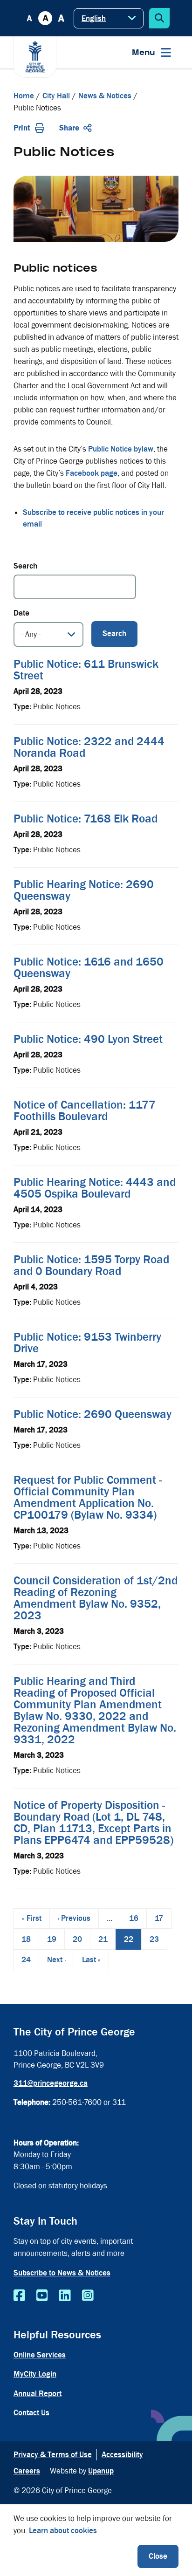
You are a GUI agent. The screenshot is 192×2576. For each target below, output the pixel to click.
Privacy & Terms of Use (53, 2455)
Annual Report (38, 2394)
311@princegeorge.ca (51, 2083)
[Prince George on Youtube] (42, 2296)
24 (30, 1960)
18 (30, 1939)
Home (24, 96)
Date (21, 613)
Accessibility (122, 2455)
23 (158, 1939)
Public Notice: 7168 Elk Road (86, 819)
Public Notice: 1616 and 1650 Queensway (89, 968)
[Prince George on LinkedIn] (65, 2296)
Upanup (101, 2471)
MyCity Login (35, 2374)
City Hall (56, 96)
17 (163, 1918)
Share (69, 128)
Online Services (40, 2355)
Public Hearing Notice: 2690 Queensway (84, 890)
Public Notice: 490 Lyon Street (88, 1039)
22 (133, 1942)
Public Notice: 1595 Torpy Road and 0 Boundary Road (91, 1265)
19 (56, 1939)
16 (138, 1918)
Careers (27, 2471)
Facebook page (92, 473)
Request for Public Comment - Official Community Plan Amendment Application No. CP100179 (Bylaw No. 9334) (88, 1497)
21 (107, 1939)
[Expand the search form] (159, 18)
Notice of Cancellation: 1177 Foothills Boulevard (85, 1111)
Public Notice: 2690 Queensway (93, 1414)
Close (158, 2556)
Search (25, 566)
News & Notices (105, 96)
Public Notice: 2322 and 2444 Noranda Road (89, 747)
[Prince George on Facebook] (19, 2296)
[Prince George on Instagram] (88, 2296)
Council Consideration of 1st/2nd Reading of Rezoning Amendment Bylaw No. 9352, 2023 (96, 1598)
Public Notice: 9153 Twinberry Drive (87, 1343)
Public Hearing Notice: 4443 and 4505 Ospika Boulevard (95, 1188)
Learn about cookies (63, 2531)
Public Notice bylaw (121, 449)
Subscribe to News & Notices (62, 2273)
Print (22, 128)
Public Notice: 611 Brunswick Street (86, 670)
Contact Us (31, 2413)
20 (81, 1939)
